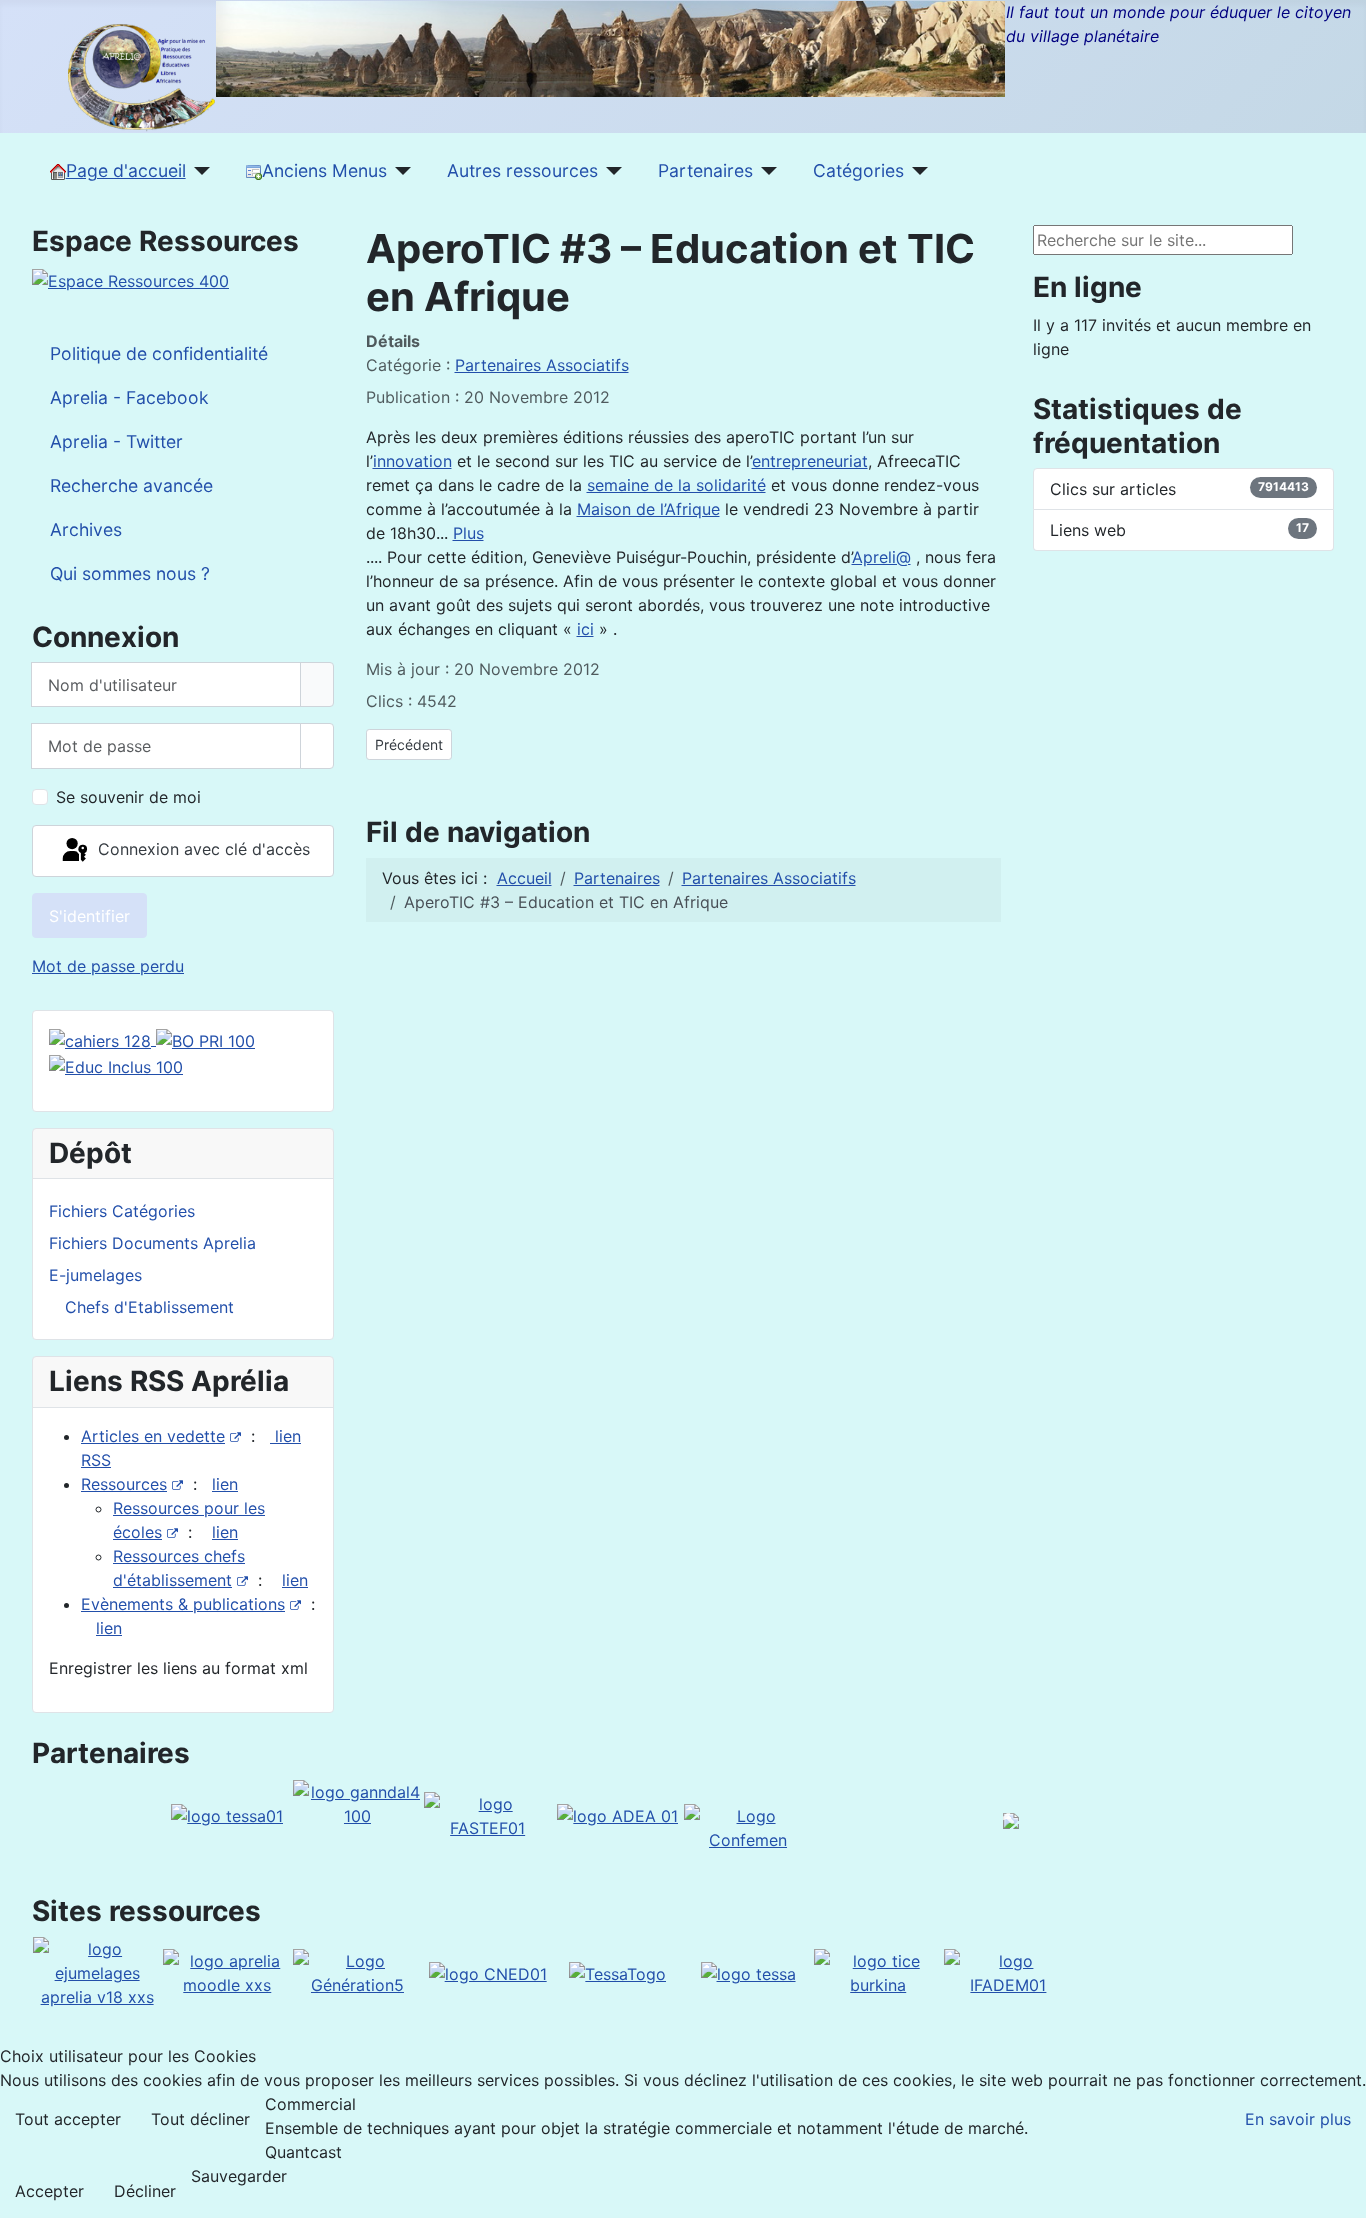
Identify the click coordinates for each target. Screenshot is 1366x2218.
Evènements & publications (183, 1604)
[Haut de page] (1341, 2193)
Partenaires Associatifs (542, 365)
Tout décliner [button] (200, 2119)
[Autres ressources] (610, 171)
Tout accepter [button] (68, 2119)
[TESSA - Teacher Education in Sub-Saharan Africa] (227, 1815)
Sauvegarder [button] (239, 2176)
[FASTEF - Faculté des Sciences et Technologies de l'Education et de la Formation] (488, 1814)
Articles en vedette (153, 1436)
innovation (412, 461)
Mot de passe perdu (108, 966)
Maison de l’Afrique (648, 509)
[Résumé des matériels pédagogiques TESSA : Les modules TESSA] (748, 1972)
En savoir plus (1298, 2119)
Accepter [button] (49, 2191)
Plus (468, 533)
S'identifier (89, 916)
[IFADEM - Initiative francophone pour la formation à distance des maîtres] (1008, 1972)
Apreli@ (881, 557)
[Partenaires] (765, 171)
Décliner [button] (145, 2191)
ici (585, 629)
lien (225, 1484)
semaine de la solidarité (676, 485)
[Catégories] (916, 171)
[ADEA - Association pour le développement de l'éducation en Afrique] (617, 1815)
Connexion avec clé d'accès (201, 849)
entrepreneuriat (810, 461)
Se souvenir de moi (128, 797)
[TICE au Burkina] (878, 1972)
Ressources (124, 1484)
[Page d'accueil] (198, 171)
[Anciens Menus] (399, 171)
